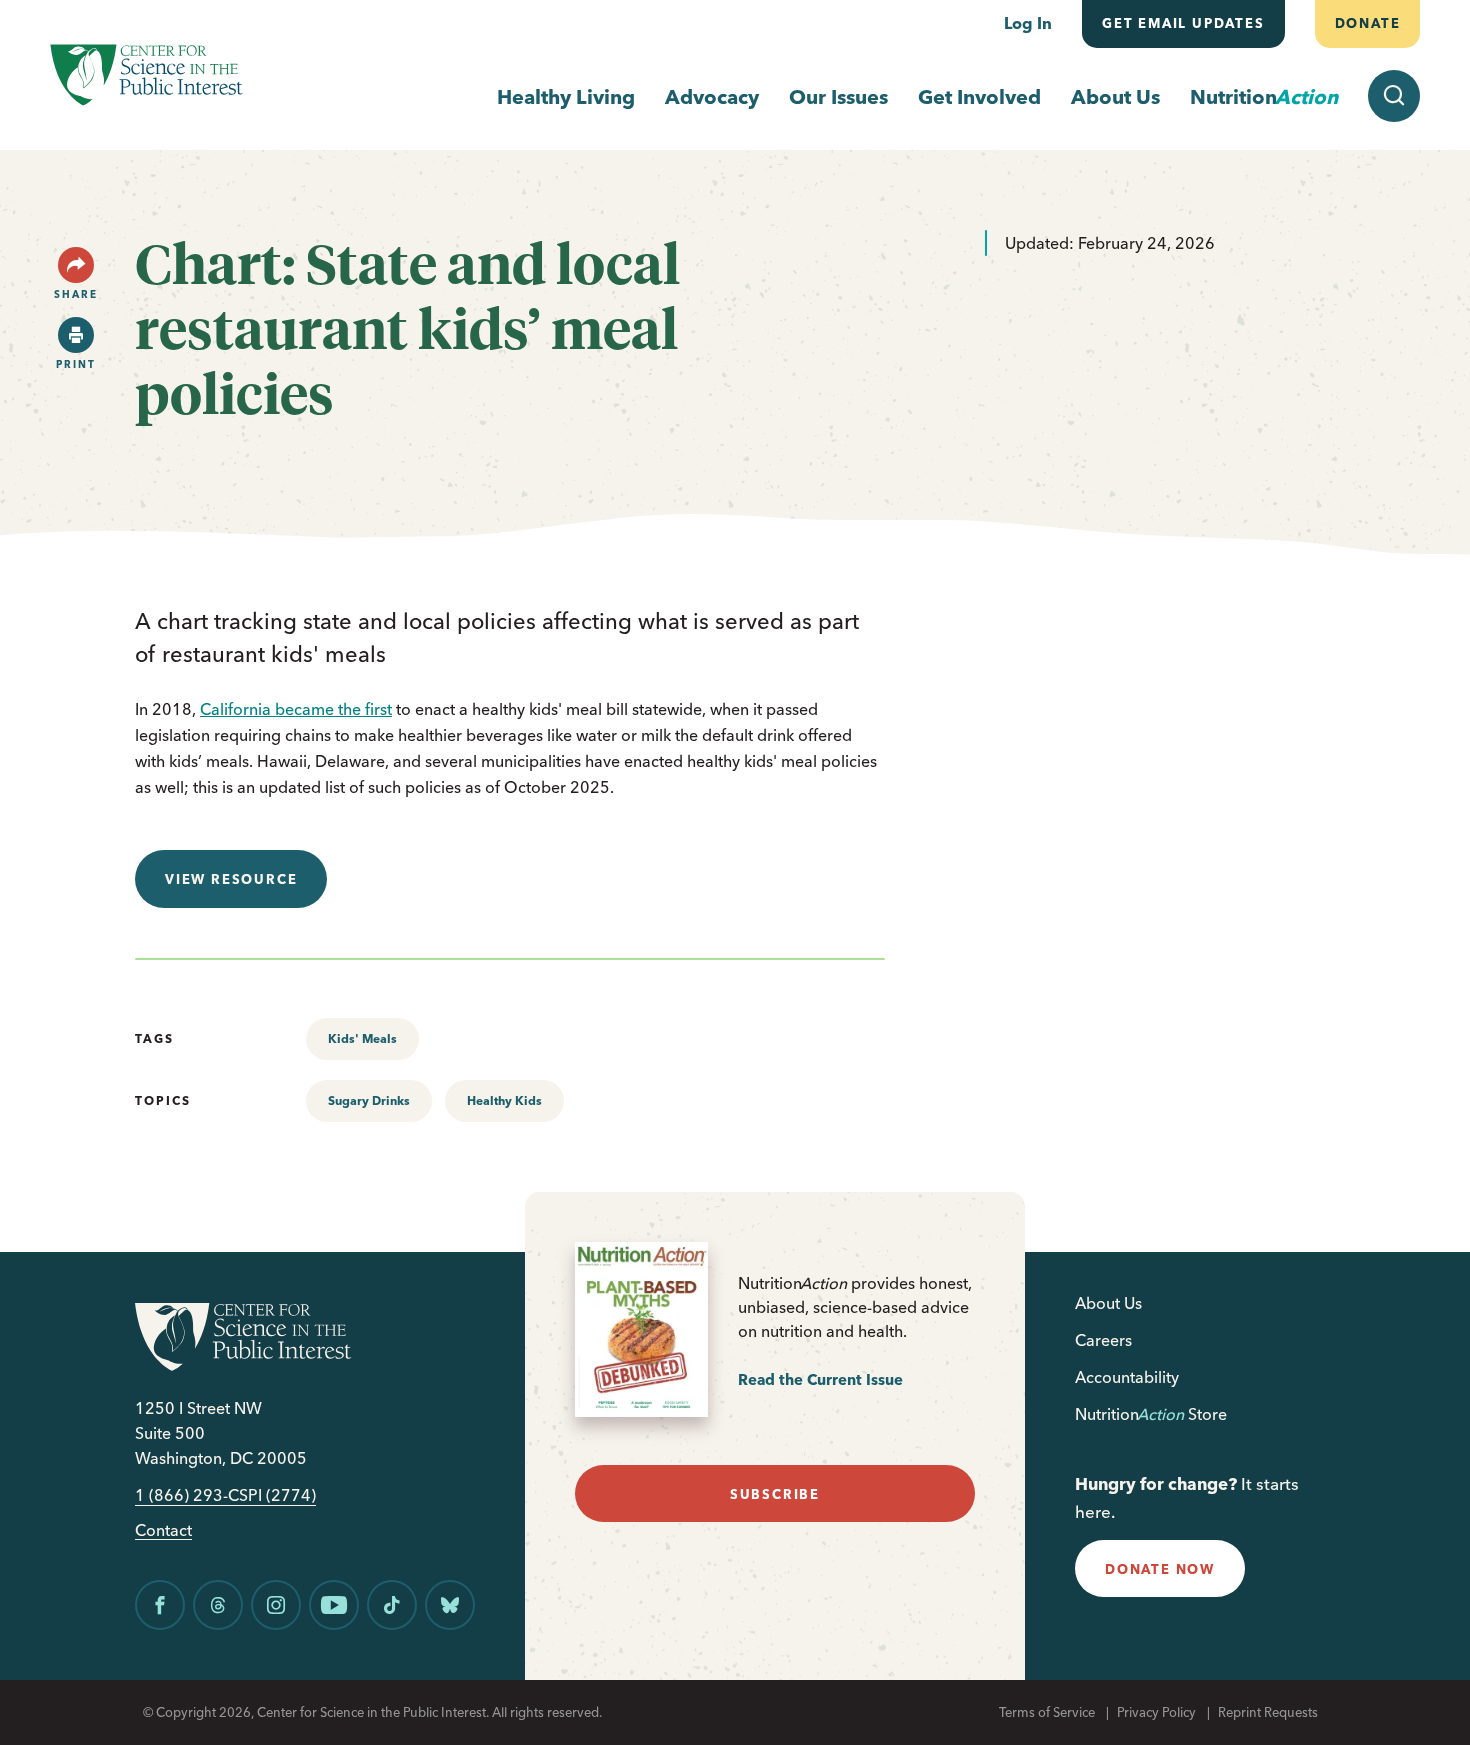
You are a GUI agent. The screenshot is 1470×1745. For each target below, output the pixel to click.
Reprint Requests (1268, 1712)
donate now (1160, 1569)
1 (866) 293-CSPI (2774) (225, 1495)
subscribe (775, 1494)
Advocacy (712, 96)
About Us (1115, 96)
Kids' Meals (362, 1038)
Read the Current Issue (820, 1379)
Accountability (1127, 1377)
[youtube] (334, 1605)
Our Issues (838, 96)
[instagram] (276, 1605)
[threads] (218, 1605)
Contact (163, 1530)
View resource (231, 879)
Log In (1028, 23)
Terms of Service (1047, 1712)
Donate (1367, 23)
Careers (1103, 1340)
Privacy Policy (1156, 1712)
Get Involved (979, 96)
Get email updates (1183, 23)
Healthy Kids (504, 1100)
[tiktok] (392, 1605)
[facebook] (160, 1605)
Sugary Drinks (369, 1100)
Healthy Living (566, 96)
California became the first (296, 709)
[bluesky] (450, 1605)
